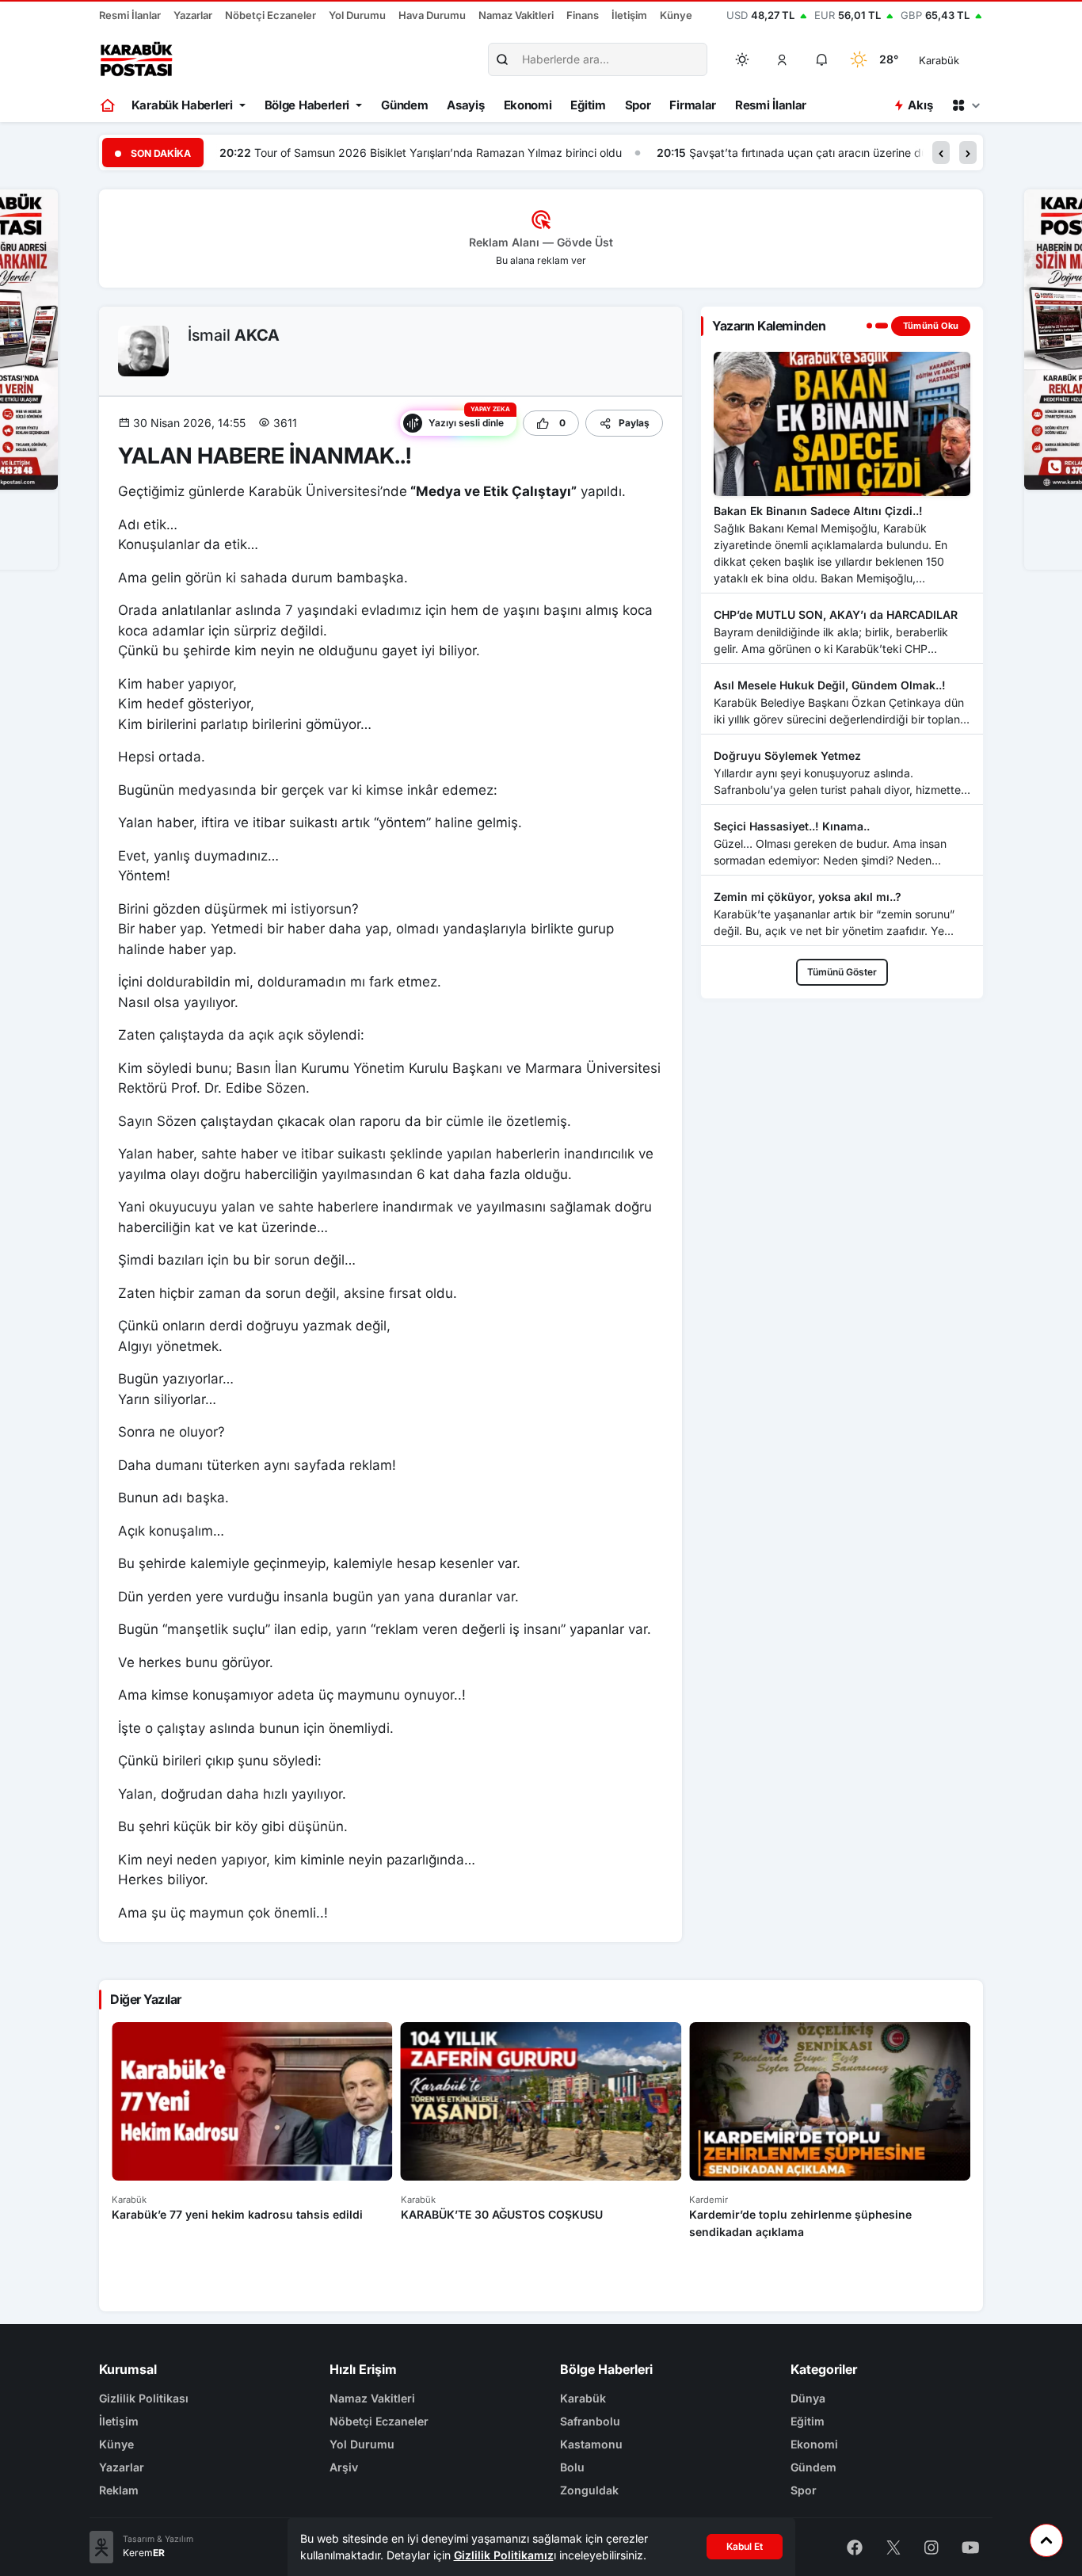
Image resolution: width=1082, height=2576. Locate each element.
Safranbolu (590, 2421)
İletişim (629, 15)
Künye (676, 15)
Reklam (119, 2490)
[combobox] (961, 59)
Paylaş (634, 423)
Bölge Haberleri (307, 105)
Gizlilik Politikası (144, 2398)
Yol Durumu (357, 15)
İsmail (234, 335)
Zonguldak (589, 2490)
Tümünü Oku (931, 326)
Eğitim (588, 105)
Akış (920, 105)
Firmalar (693, 105)
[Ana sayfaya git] (109, 105)
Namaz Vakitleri (516, 15)
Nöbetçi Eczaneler (270, 15)
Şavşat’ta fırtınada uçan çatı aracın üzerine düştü (816, 153)
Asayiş (465, 105)
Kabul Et (745, 2546)
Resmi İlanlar (130, 15)
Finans (583, 15)
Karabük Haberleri (182, 105)
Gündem (404, 105)
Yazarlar (193, 15)
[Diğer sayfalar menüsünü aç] (966, 105)
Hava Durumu (432, 15)
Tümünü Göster (842, 972)
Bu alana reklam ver (541, 260)
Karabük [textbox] (939, 60)
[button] (783, 59)
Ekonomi (528, 105)
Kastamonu (591, 2444)
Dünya (808, 2398)
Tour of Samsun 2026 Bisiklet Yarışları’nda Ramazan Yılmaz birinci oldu (438, 153)
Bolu (572, 2467)
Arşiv (344, 2467)
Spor (638, 105)
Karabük (583, 2398)
